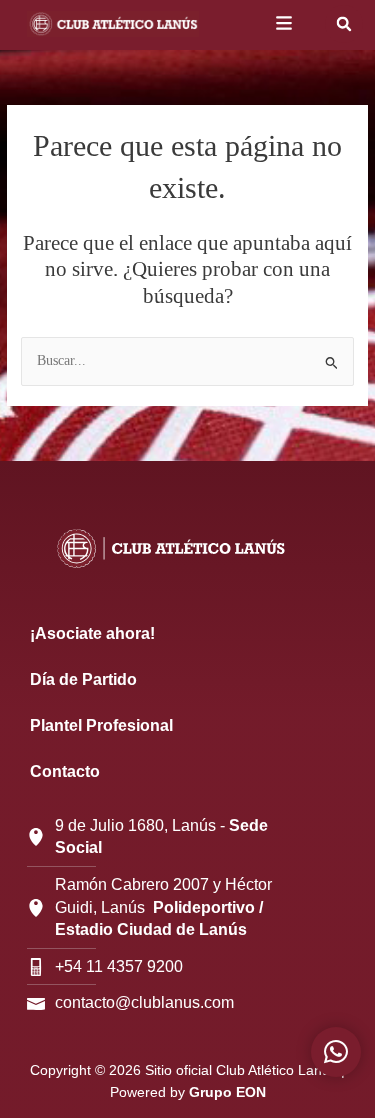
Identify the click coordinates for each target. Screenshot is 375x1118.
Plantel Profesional (101, 725)
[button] (344, 24)
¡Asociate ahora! (92, 633)
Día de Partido (83, 679)
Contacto (65, 771)
